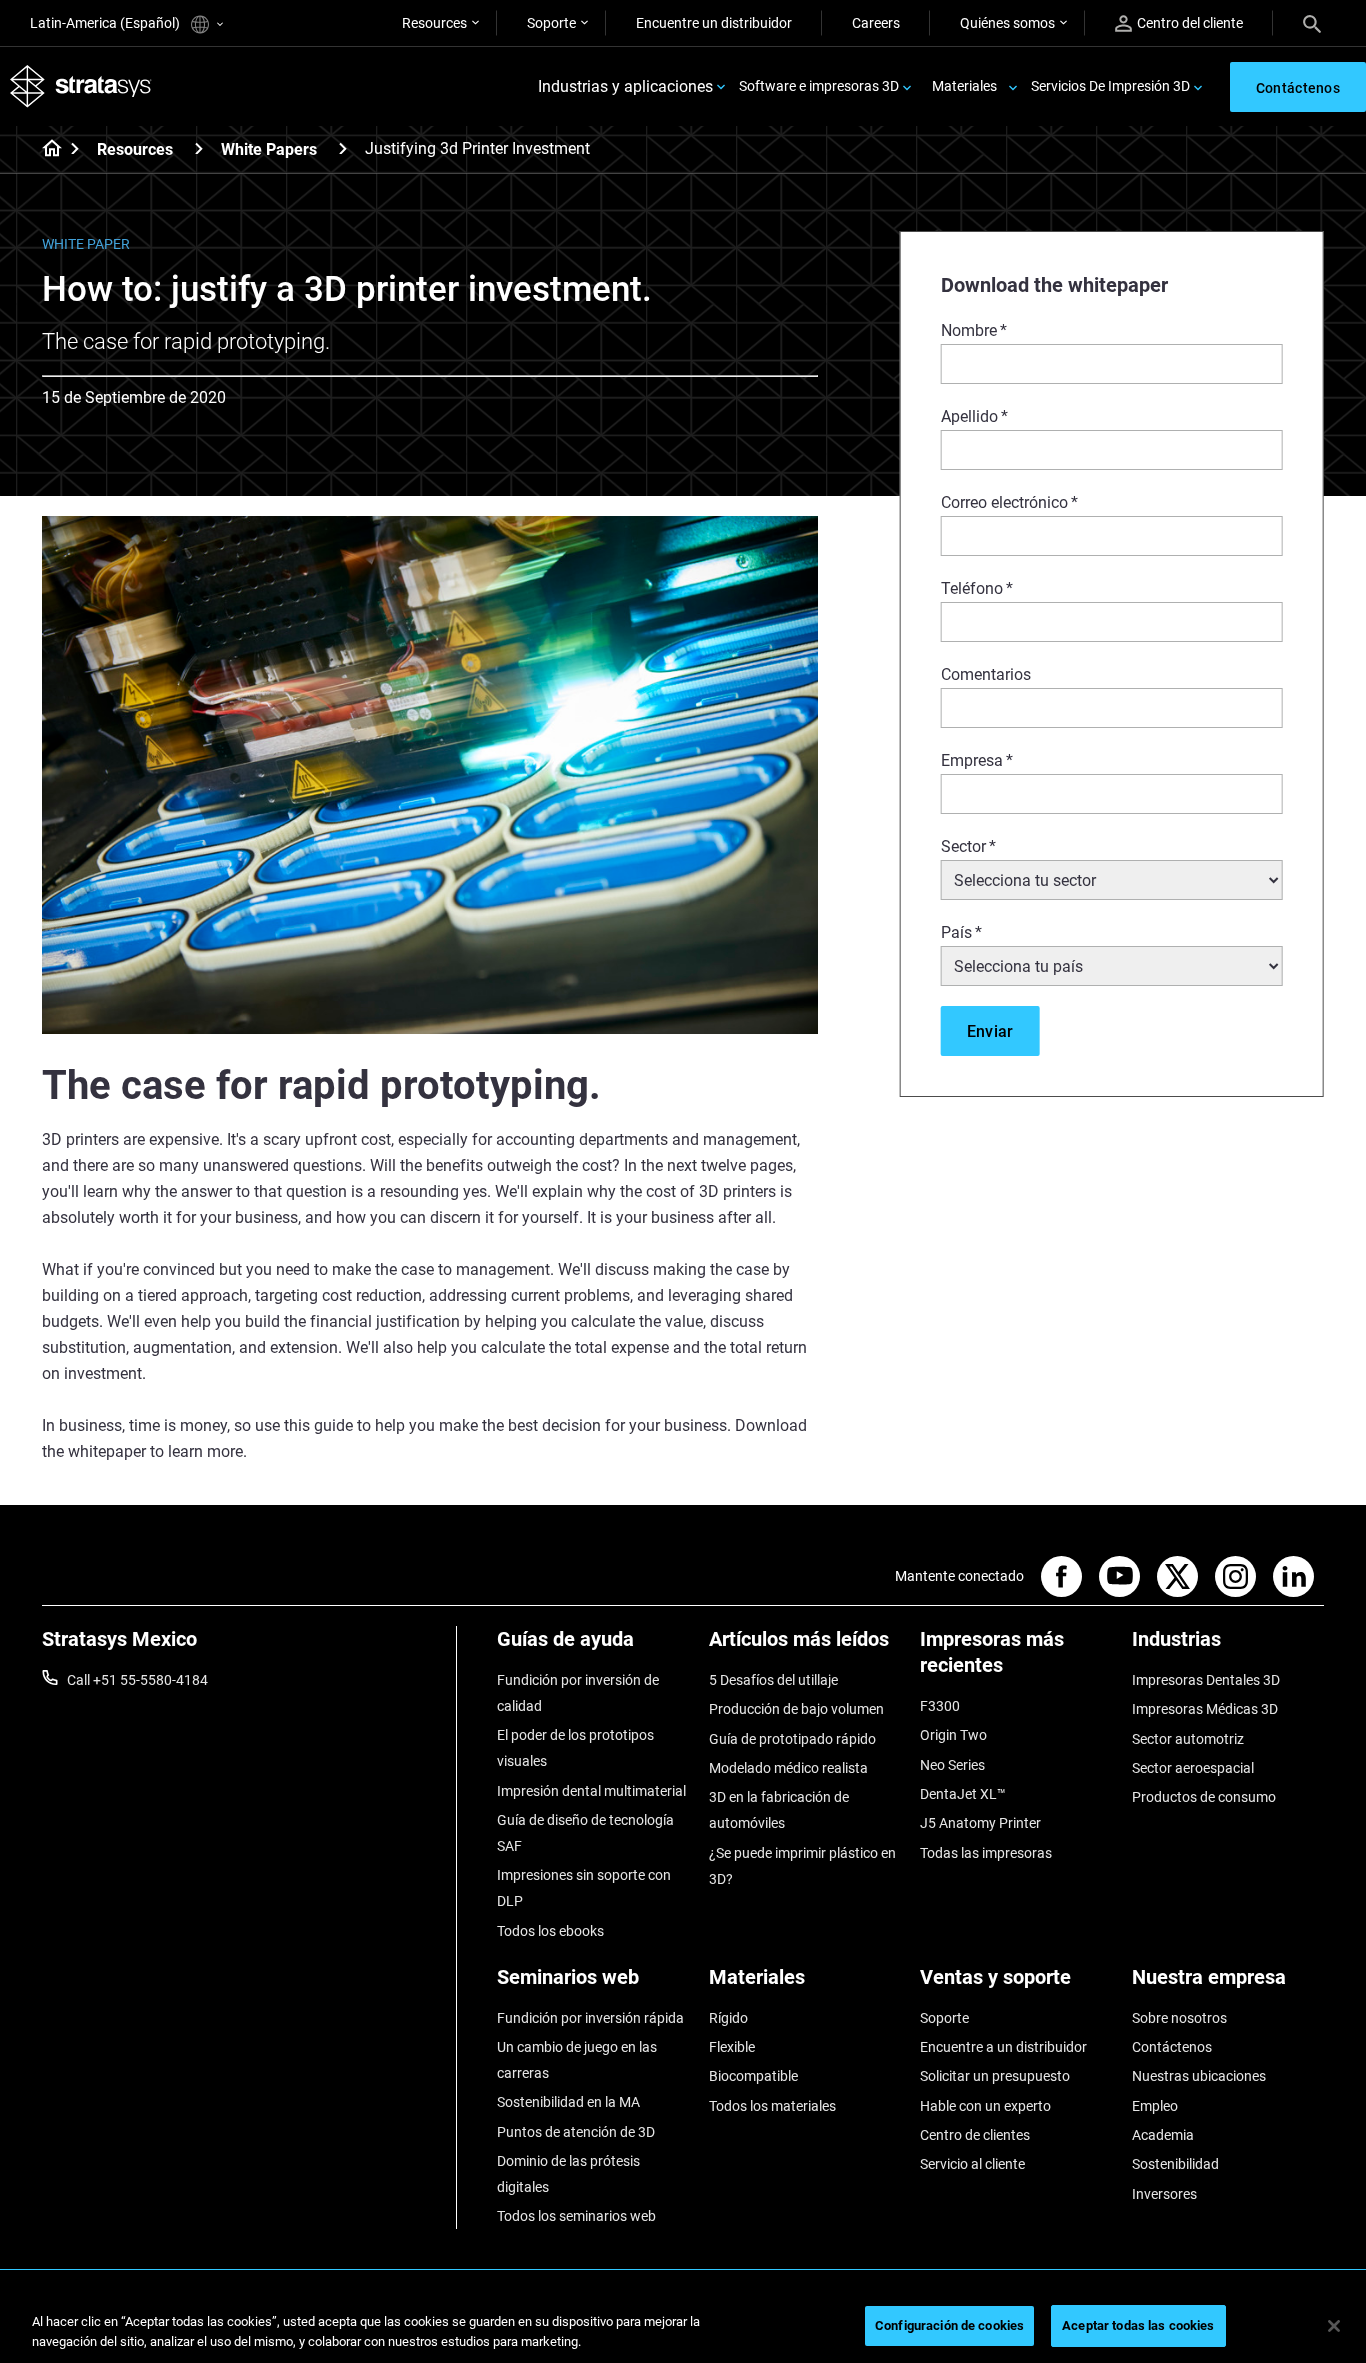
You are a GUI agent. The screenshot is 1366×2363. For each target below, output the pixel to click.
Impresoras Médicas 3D (1205, 1709)
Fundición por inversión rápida (590, 2018)
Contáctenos (1172, 2047)
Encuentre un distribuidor (714, 23)
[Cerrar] (1334, 2326)
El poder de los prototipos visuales (575, 1748)
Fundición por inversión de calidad (578, 1693)
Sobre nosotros (1179, 2018)
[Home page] (45, 150)
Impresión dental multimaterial (591, 1791)
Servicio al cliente (972, 2164)
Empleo (1155, 2106)
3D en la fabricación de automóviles (779, 1810)
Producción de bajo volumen (796, 1709)
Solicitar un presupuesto (995, 2076)
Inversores (1164, 2194)
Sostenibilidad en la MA (568, 2102)
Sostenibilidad (1175, 2164)
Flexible (732, 2047)
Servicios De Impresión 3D (1110, 86)
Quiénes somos (1007, 23)
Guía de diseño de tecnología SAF (585, 1833)
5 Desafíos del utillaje (773, 1680)
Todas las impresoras (986, 1853)
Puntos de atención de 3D (576, 2132)
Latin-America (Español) (106, 23)
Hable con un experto (985, 2106)
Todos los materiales (772, 2106)
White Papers (269, 149)
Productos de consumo (1204, 1797)
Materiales (964, 86)
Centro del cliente (1190, 23)
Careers (876, 23)
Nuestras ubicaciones (1199, 2076)
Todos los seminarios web (576, 2216)
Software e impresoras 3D (819, 86)
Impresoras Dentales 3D (1206, 1680)
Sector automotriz (1188, 1739)
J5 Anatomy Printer (980, 1823)
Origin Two (953, 1735)
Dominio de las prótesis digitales (568, 2174)
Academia (1163, 2135)
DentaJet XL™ (963, 1794)
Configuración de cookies (949, 2325)
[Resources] (199, 148)
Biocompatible (753, 2076)
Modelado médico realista (788, 1768)
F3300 (940, 1706)
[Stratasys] (81, 86)
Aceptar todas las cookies (1138, 2325)
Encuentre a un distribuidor (1003, 2047)
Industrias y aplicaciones (625, 86)
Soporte (551, 23)
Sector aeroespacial (1193, 1768)
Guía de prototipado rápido (792, 1739)
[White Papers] (343, 148)
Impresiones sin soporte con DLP (584, 1888)
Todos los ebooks (550, 1931)
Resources (434, 23)
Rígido (728, 2018)
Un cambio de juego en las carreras (577, 2060)
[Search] (1312, 23)
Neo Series (952, 1765)
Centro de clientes (975, 2135)
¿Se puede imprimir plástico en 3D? (802, 1866)
